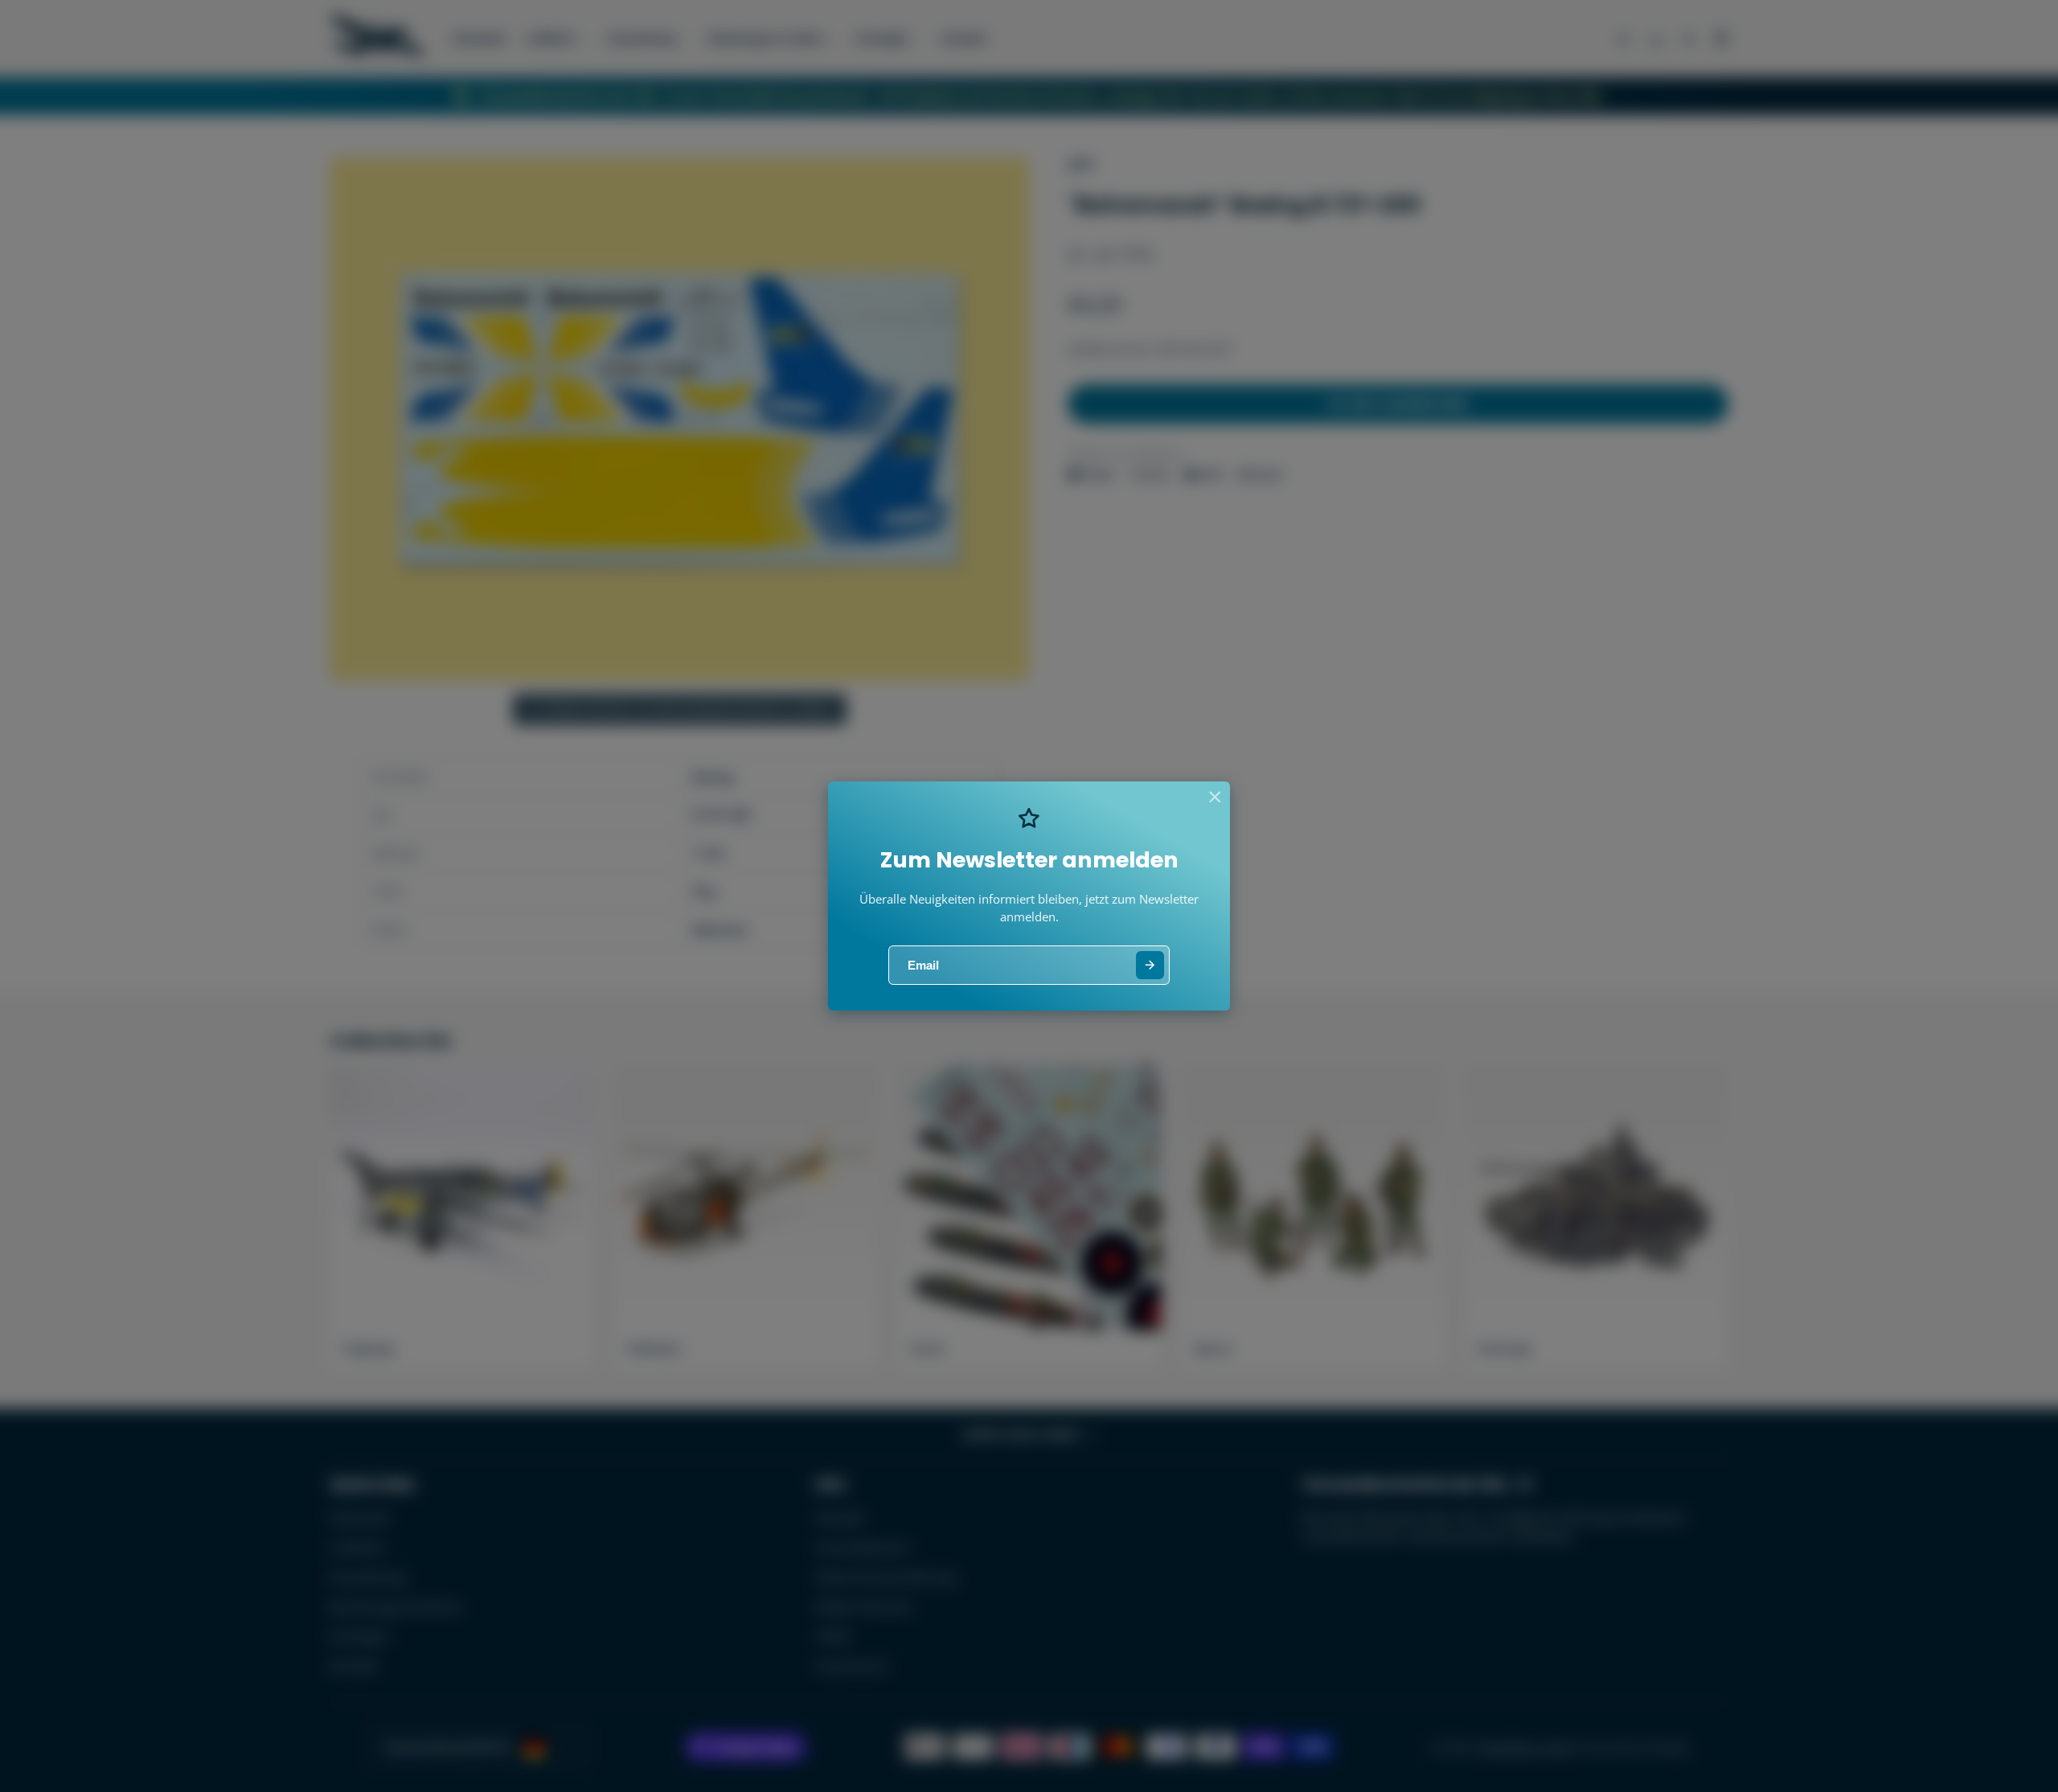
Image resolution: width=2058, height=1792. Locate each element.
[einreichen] (1150, 965)
